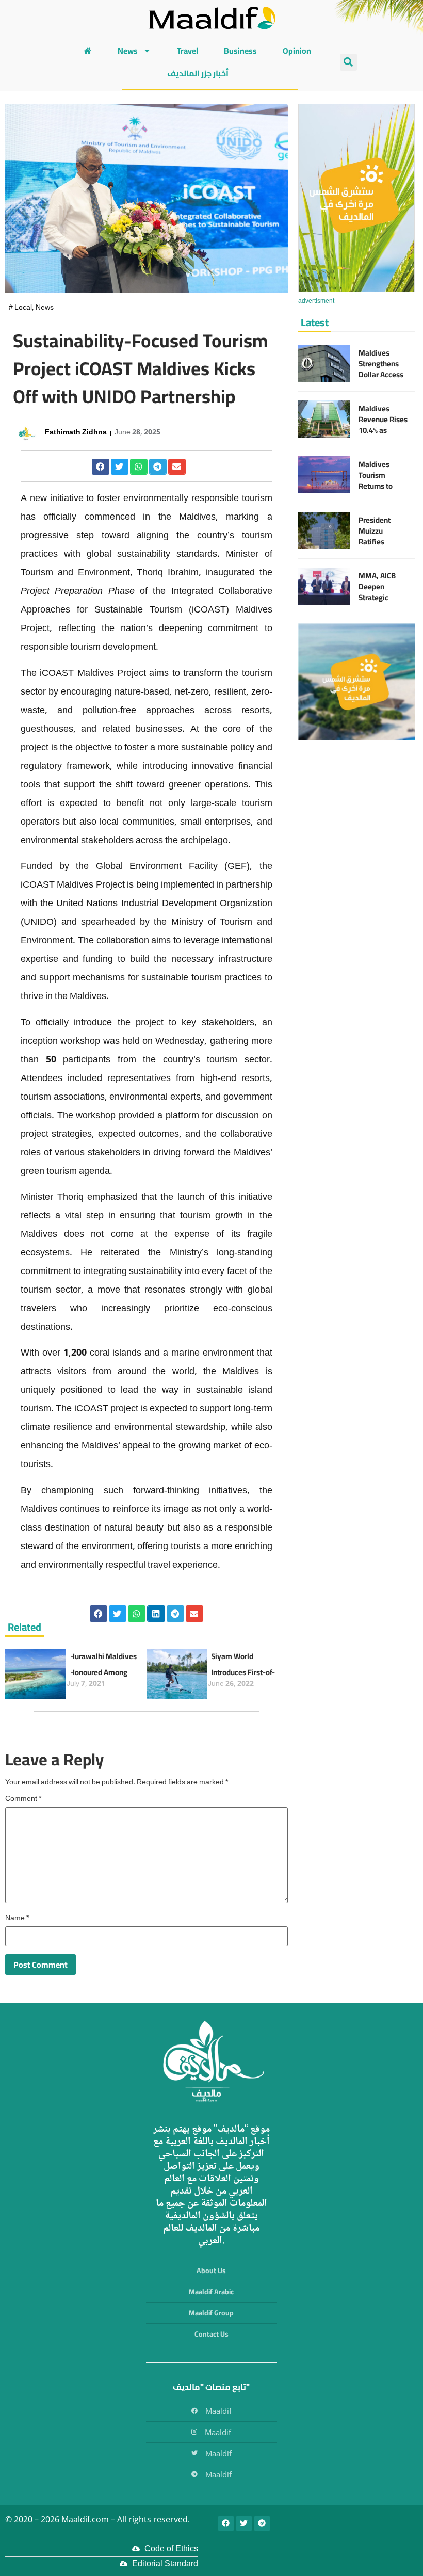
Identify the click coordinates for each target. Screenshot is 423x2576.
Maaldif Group (211, 2313)
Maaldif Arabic (211, 2292)
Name (17, 1919)
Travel (188, 51)
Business (240, 51)
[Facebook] (226, 2523)
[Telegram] (262, 2523)
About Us (211, 2271)
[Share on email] (177, 467)
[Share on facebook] (101, 467)
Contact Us (211, 2334)
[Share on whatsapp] (139, 467)
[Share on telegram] (158, 467)
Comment (23, 1799)
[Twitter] (244, 2523)
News (128, 51)
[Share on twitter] (120, 467)
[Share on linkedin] (156, 1614)
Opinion (297, 51)
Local (23, 308)
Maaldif (218, 2411)
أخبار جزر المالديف (198, 73)
